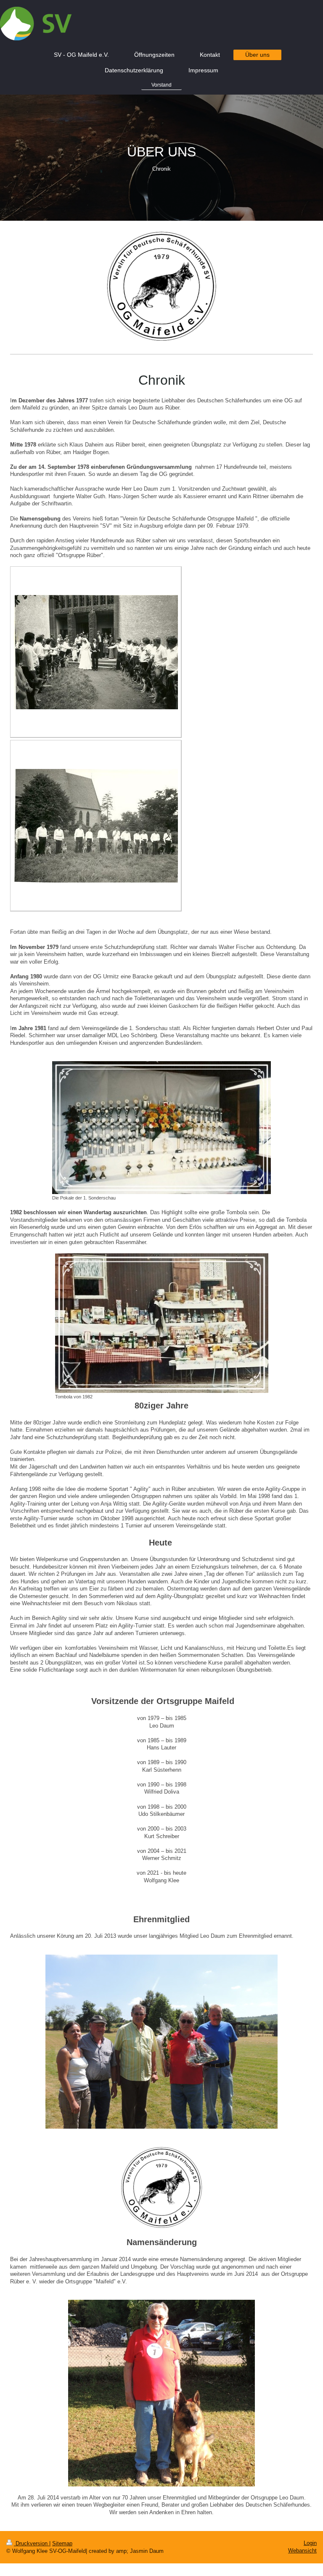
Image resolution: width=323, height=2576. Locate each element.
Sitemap (62, 2543)
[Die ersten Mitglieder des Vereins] (96, 826)
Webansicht (302, 2551)
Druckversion (32, 2543)
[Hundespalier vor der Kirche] (96, 652)
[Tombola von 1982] (162, 1323)
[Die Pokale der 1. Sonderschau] (161, 1128)
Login (310, 2543)
